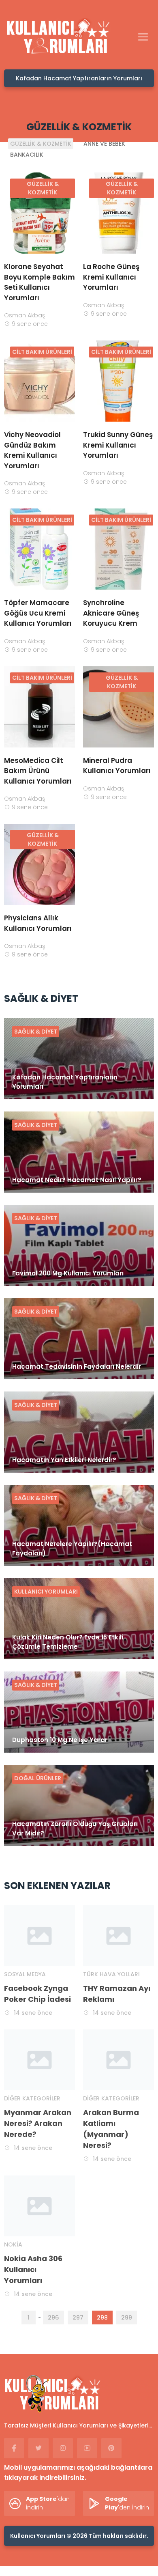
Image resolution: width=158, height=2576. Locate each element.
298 (102, 2318)
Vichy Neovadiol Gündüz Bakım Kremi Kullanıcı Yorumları (32, 450)
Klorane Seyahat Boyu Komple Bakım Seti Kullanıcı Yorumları (39, 282)
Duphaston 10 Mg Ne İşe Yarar (60, 1740)
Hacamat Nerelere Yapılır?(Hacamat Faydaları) (72, 1549)
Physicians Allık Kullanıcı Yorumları (38, 923)
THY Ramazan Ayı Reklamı (117, 1994)
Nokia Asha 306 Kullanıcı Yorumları (33, 2269)
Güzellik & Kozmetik (41, 144)
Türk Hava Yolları (111, 1974)
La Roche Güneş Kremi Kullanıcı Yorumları (111, 277)
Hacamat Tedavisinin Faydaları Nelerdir (77, 1367)
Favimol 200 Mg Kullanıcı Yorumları (68, 1273)
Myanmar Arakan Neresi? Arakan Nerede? (38, 2123)
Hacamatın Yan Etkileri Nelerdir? (64, 1460)
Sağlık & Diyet (36, 1032)
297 (78, 2318)
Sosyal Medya (25, 1974)
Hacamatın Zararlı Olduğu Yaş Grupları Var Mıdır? (75, 1829)
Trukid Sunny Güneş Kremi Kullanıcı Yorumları (118, 445)
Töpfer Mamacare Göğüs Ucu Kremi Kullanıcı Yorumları (38, 613)
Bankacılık (27, 155)
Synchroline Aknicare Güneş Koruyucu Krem (111, 613)
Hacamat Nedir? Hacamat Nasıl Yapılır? (77, 1180)
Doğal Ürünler (38, 1778)
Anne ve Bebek (104, 144)
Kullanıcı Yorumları (46, 1592)
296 (53, 2318)
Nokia (13, 2244)
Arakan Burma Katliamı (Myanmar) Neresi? (111, 2129)
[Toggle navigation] (143, 37)
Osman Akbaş (25, 315)
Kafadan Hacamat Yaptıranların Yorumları (79, 78)
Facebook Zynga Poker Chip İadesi (37, 1994)
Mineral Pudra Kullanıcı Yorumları (117, 766)
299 (127, 2318)
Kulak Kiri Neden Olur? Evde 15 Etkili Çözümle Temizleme (68, 1642)
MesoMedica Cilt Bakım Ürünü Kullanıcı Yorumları (38, 771)
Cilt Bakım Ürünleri (42, 352)
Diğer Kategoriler (32, 2098)
